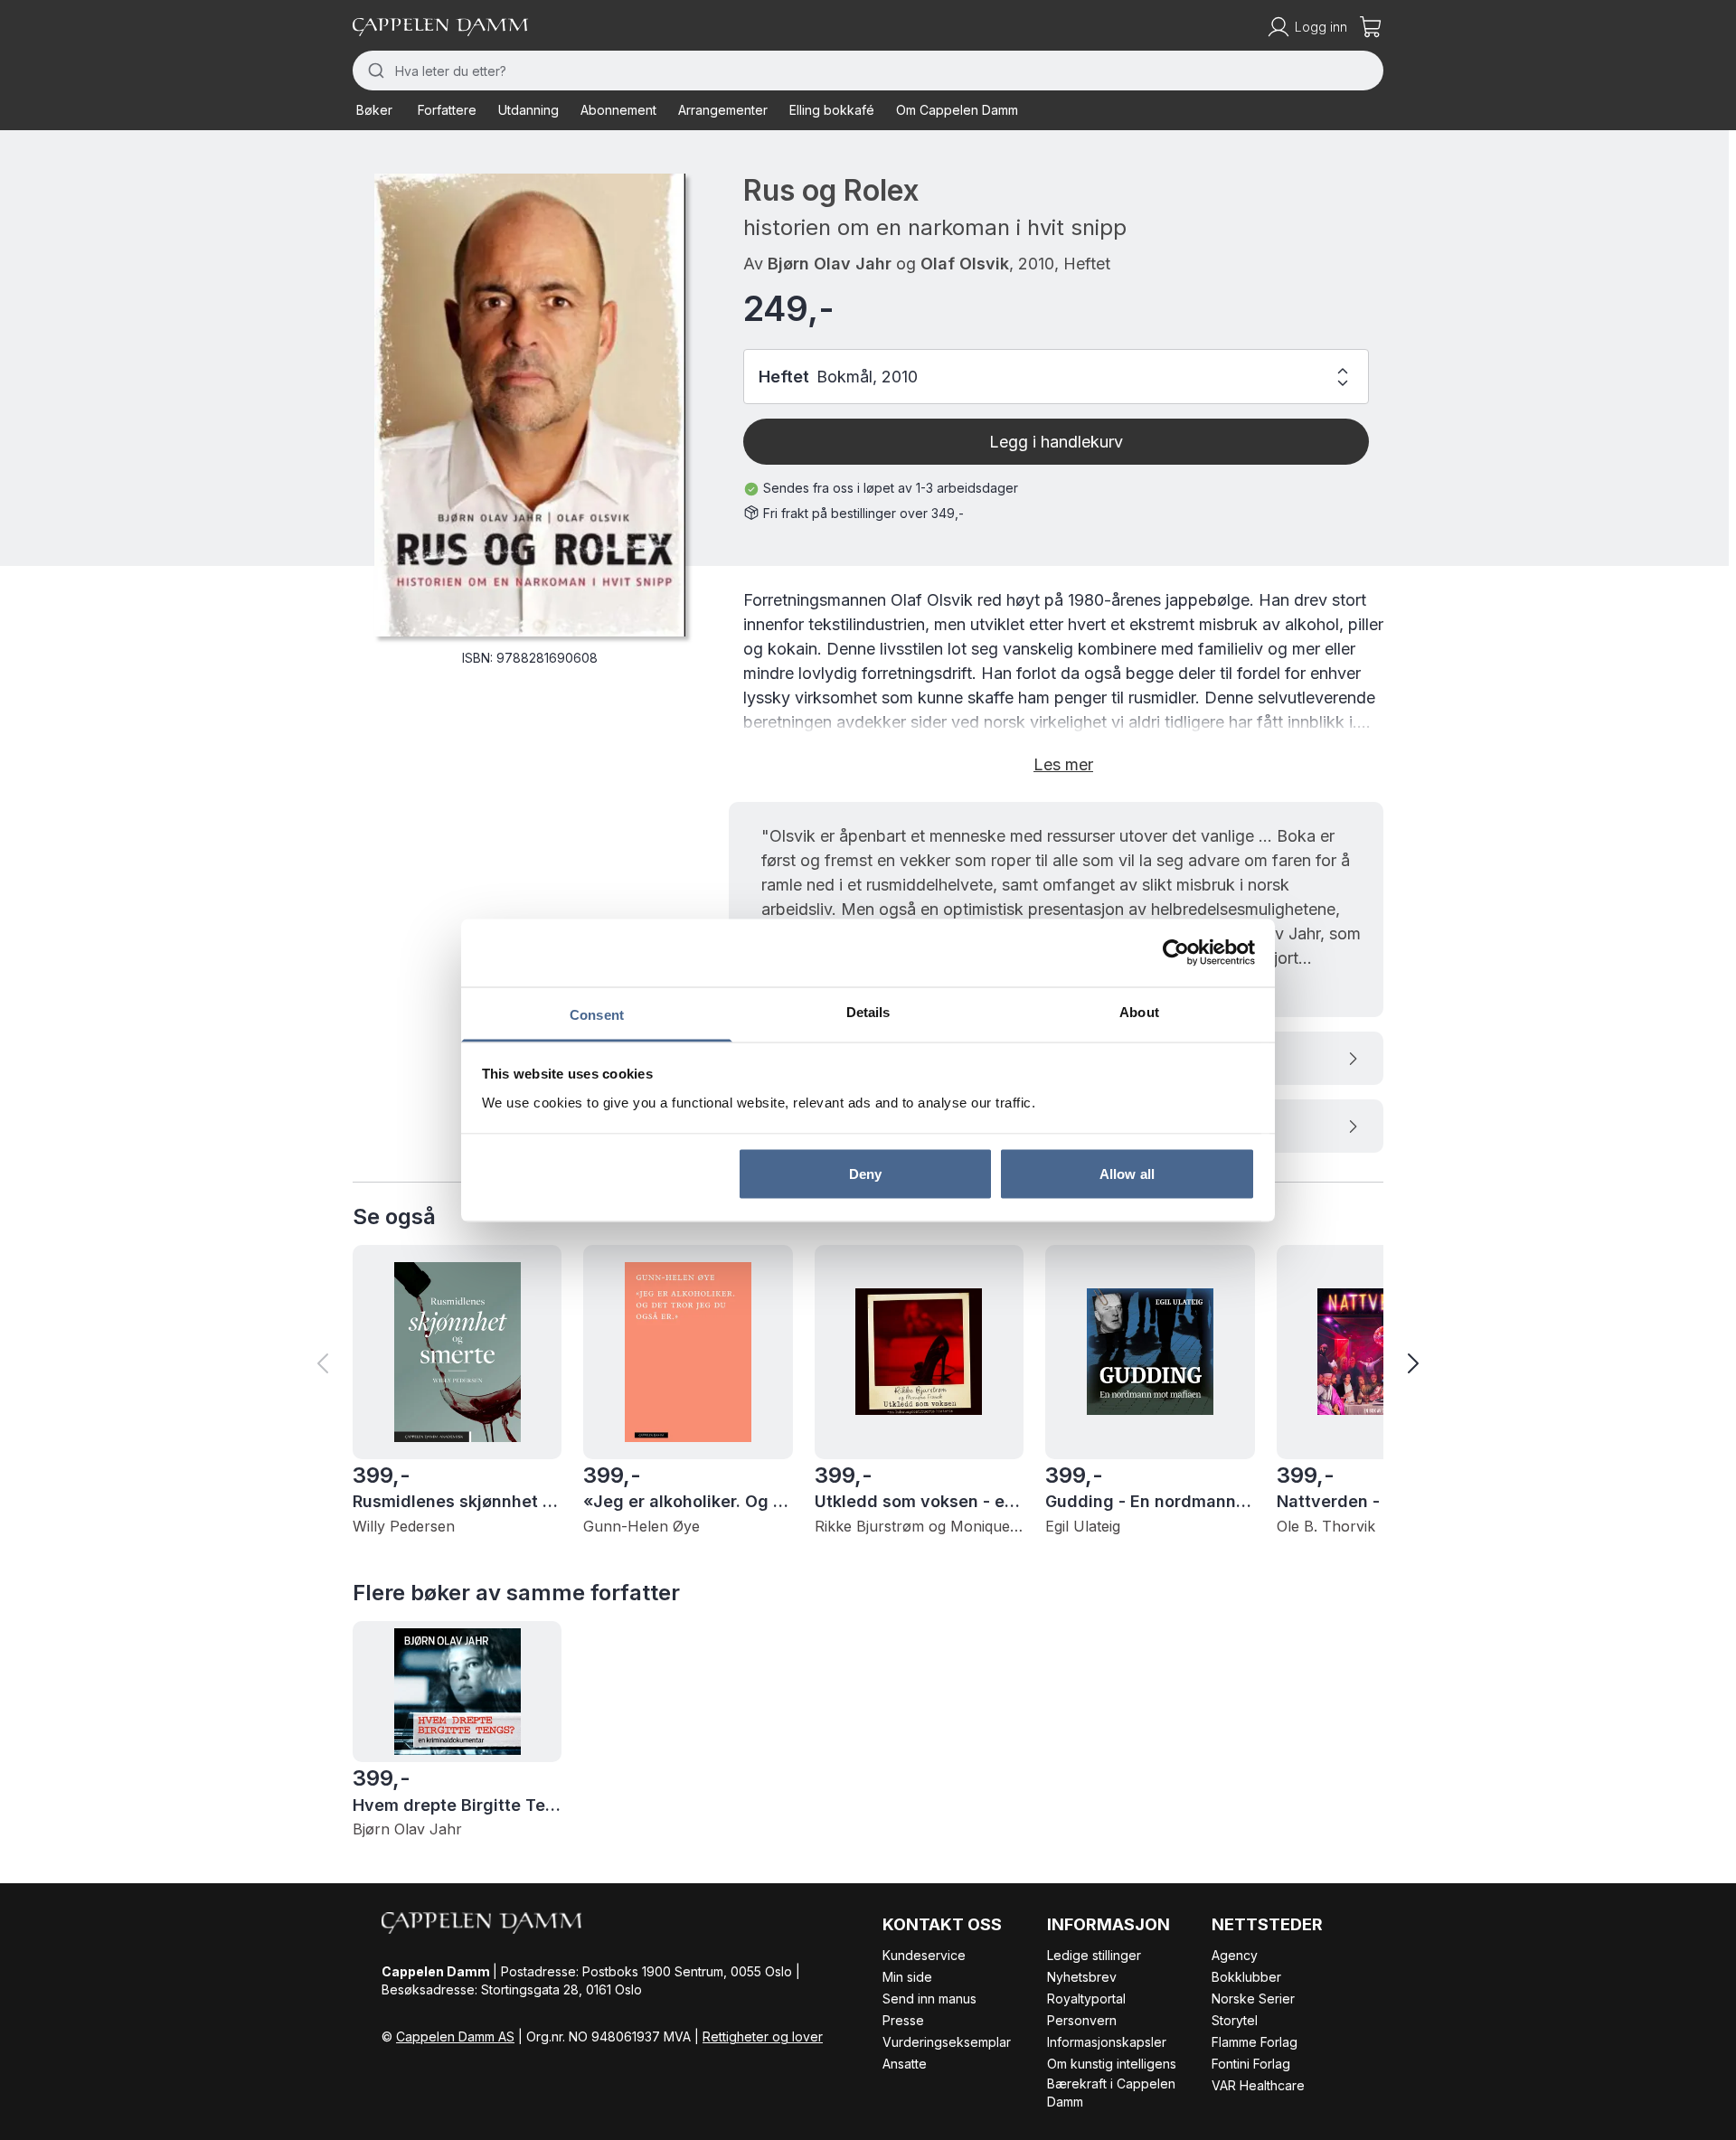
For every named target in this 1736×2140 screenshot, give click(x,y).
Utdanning (528, 110)
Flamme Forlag (1255, 2042)
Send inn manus (929, 1999)
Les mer (1063, 764)
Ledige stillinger (1094, 1955)
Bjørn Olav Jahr (830, 264)
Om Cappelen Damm (957, 110)
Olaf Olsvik (965, 264)
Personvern (1082, 2020)
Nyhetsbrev (1082, 1977)
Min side (907, 1977)
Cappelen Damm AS (455, 2036)
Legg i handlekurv (1056, 442)
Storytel (1235, 2020)
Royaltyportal (1086, 1999)
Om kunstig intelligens (1112, 2064)
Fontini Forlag (1251, 2064)
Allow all (1127, 1174)
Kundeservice (924, 1955)
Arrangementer (723, 110)
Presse (903, 2020)
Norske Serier (1253, 1999)
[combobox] (868, 71)
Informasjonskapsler (1107, 2042)
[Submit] (374, 71)
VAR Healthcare (1258, 2085)
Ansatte (905, 2064)
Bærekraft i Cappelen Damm (1111, 2093)
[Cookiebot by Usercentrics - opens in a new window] (1176, 953)
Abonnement (618, 110)
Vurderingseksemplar (947, 2042)
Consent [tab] (597, 1014)
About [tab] (1139, 1011)
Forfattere (447, 110)
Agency (1235, 1955)
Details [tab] (868, 1011)
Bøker (374, 110)
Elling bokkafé (832, 110)
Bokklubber (1246, 1977)
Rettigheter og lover (763, 2036)
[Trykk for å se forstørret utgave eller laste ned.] (530, 405)
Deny (865, 1174)
